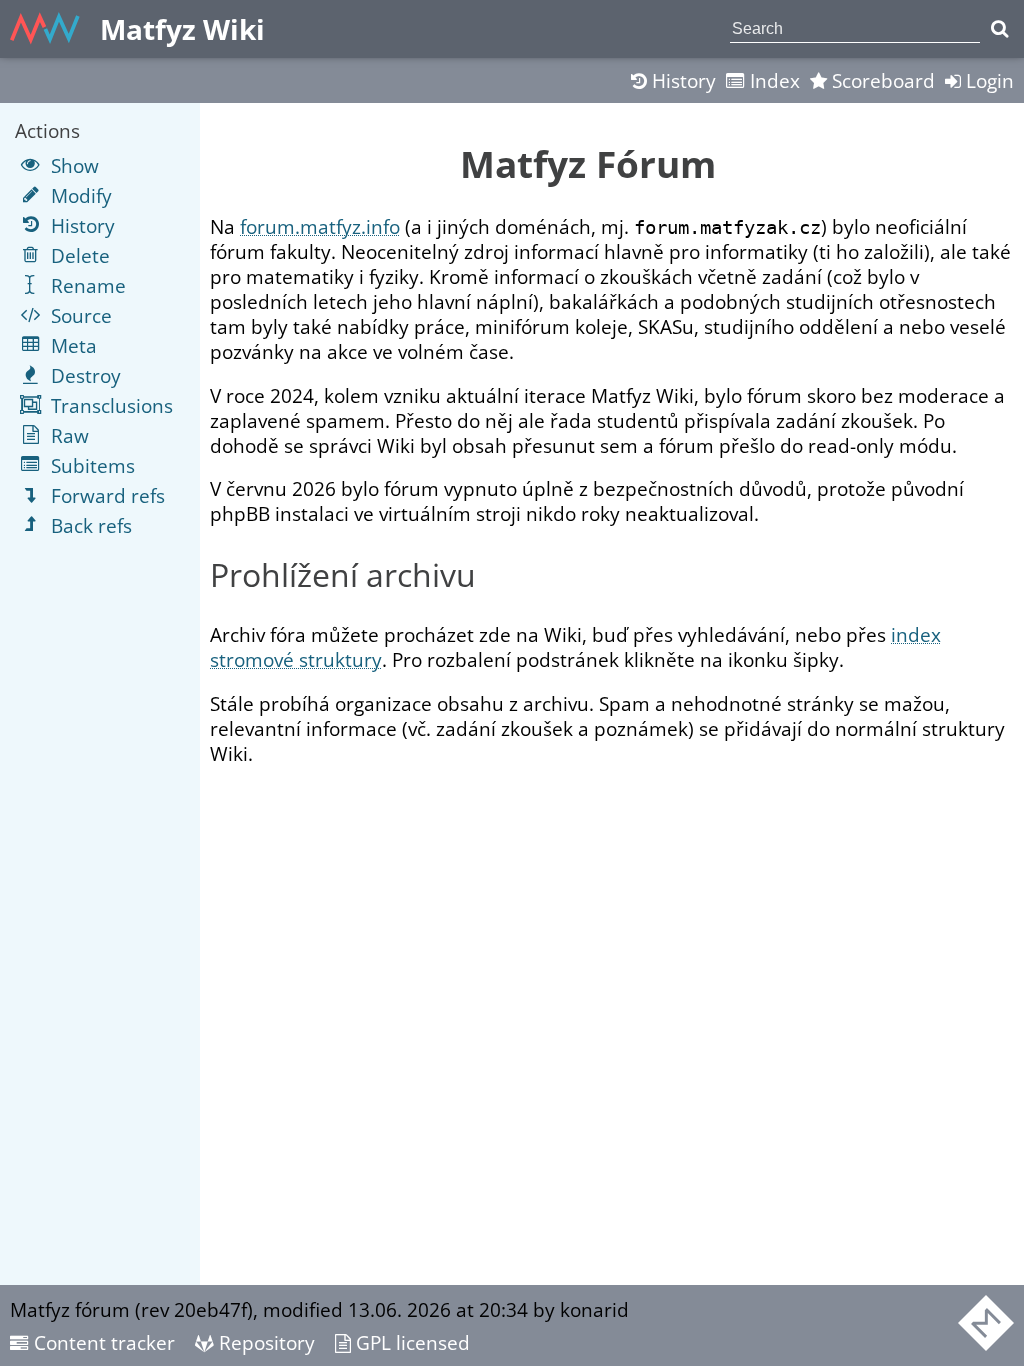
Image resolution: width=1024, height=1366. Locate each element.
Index (772, 80)
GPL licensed (410, 1342)
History (681, 80)
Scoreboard (881, 80)
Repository (264, 1342)
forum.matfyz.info (320, 226)
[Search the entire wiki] (999, 29)
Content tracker (102, 1342)
